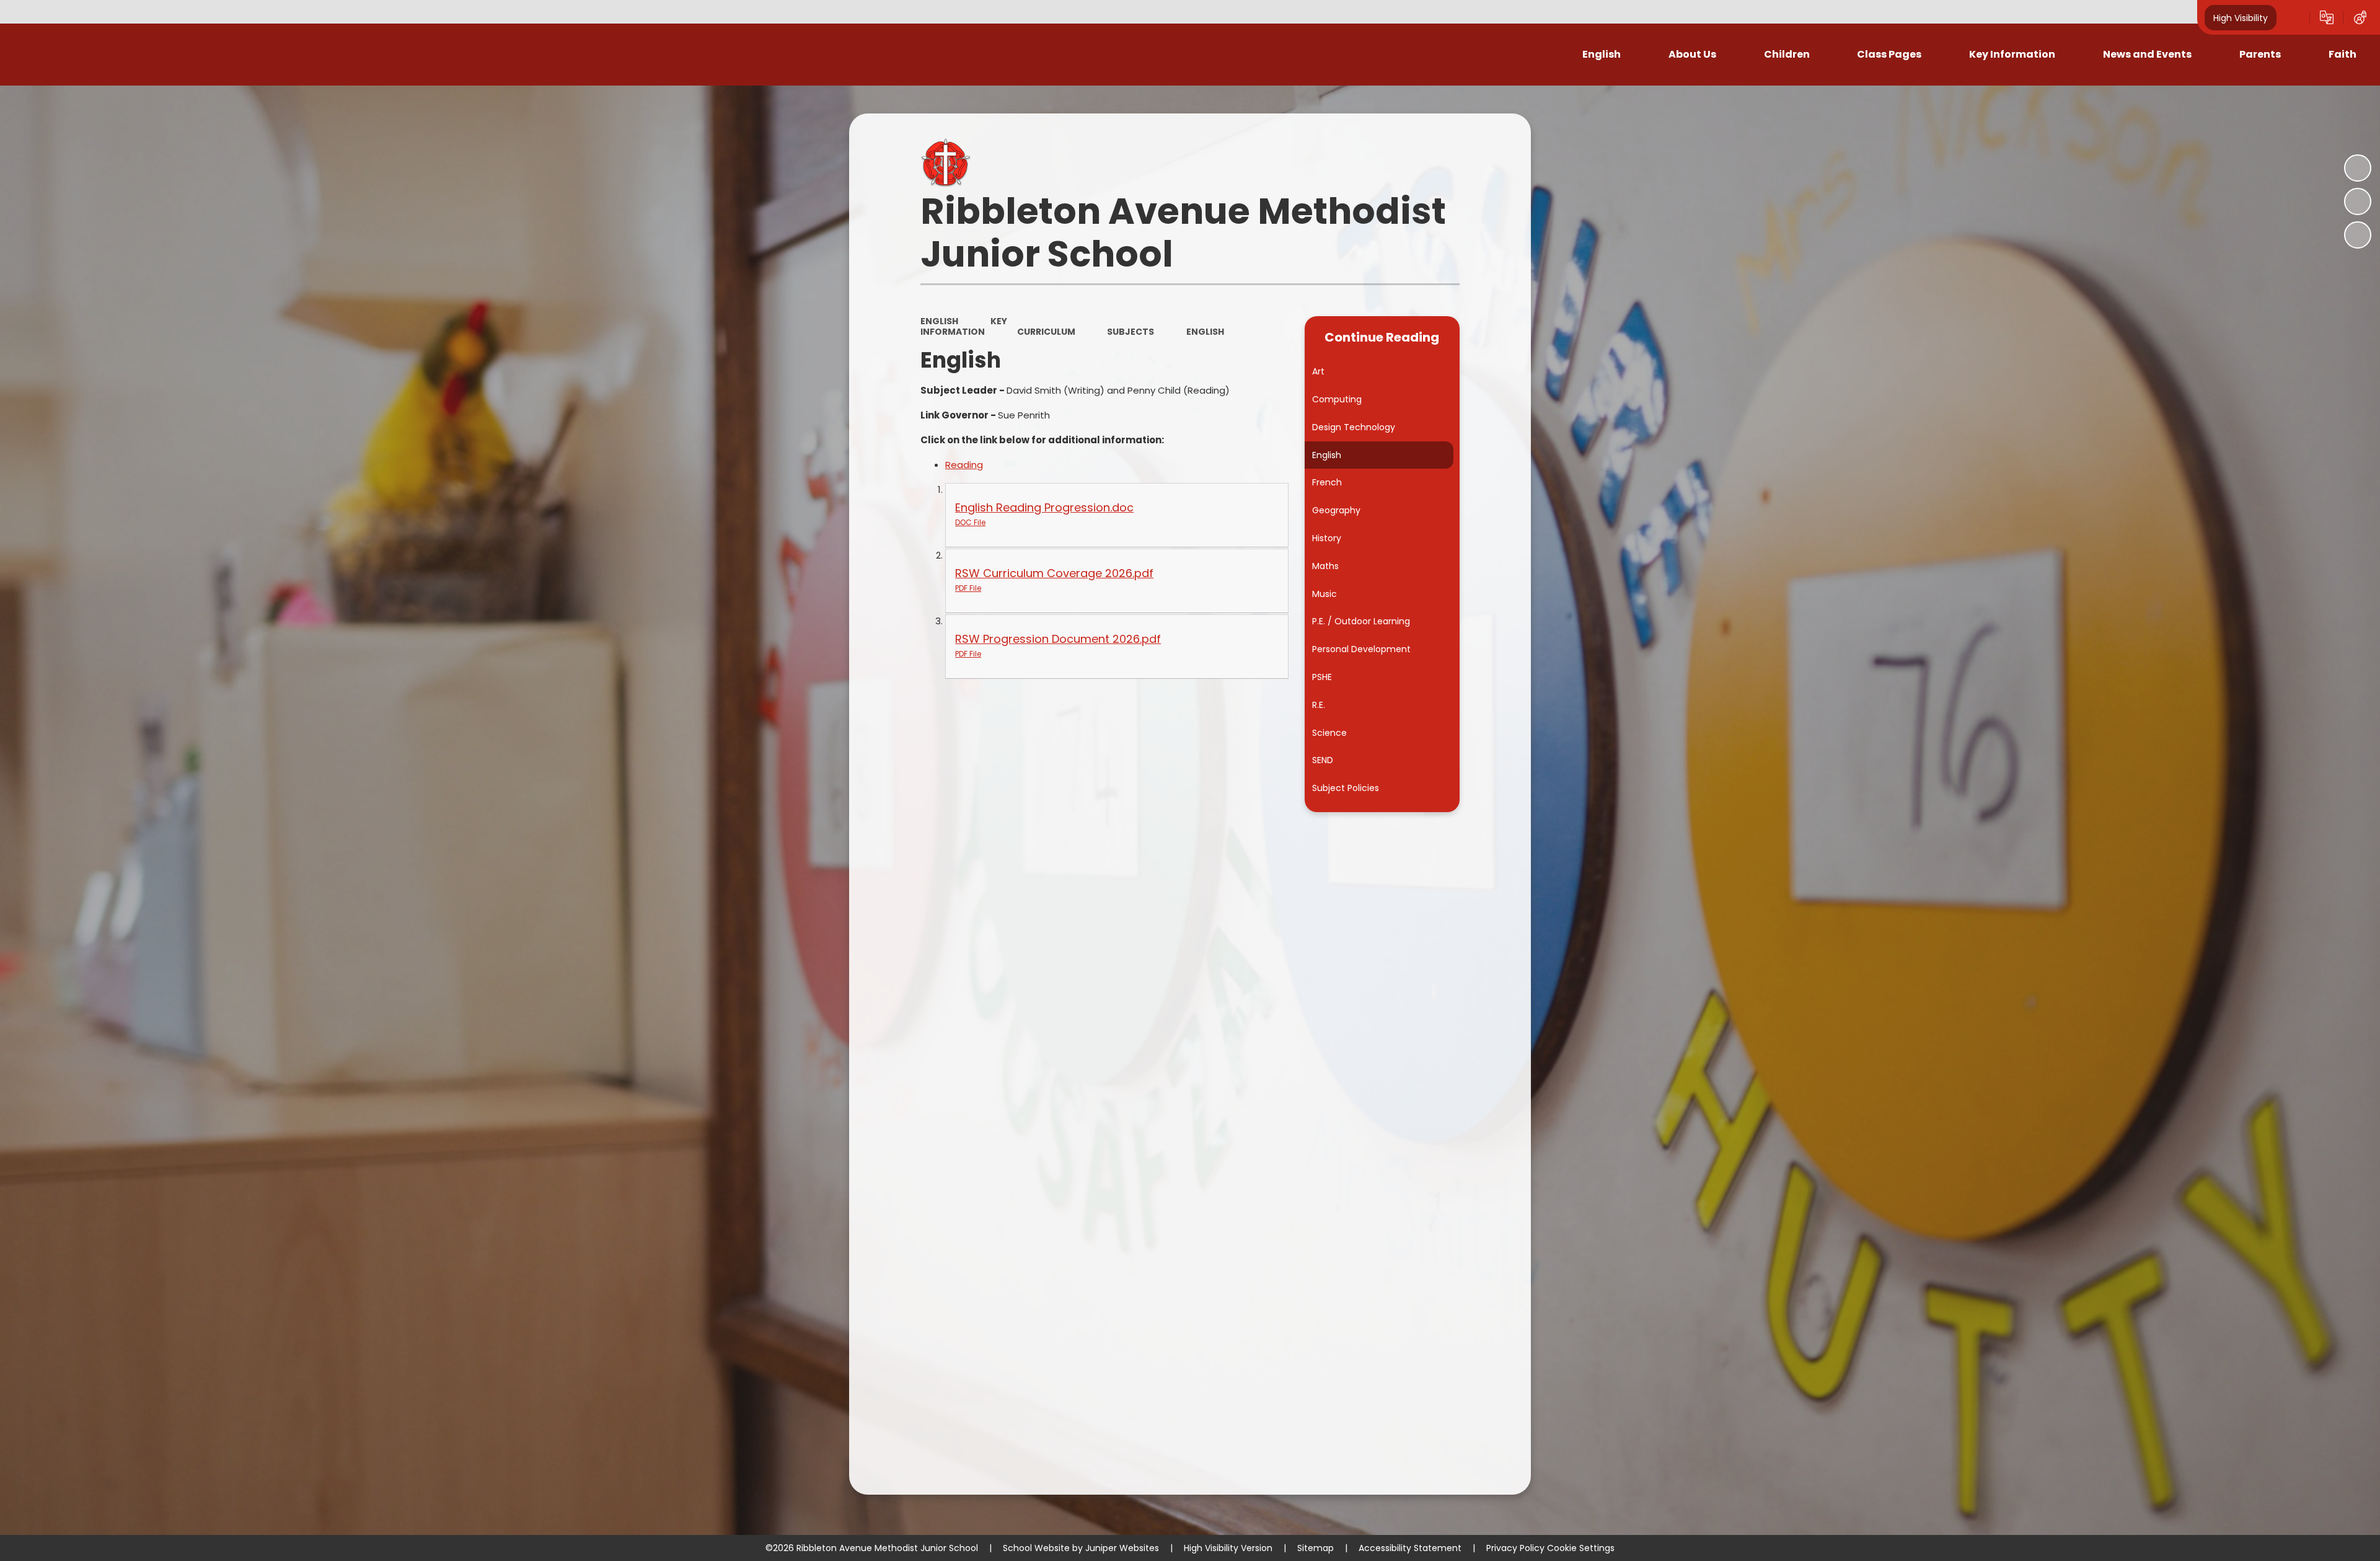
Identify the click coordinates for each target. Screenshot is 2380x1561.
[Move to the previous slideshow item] (2358, 201)
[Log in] (2360, 17)
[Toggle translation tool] (2327, 17)
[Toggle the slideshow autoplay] (2358, 168)
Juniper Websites (1122, 1548)
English (939, 321)
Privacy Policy (1515, 1548)
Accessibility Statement (1410, 1548)
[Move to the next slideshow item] (2358, 235)
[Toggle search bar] (2293, 17)
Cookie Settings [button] (1581, 1548)
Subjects (1130, 332)
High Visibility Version (1228, 1548)
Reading (964, 465)
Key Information (964, 326)
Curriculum (1046, 332)
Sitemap (1316, 1548)
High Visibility (2241, 17)
